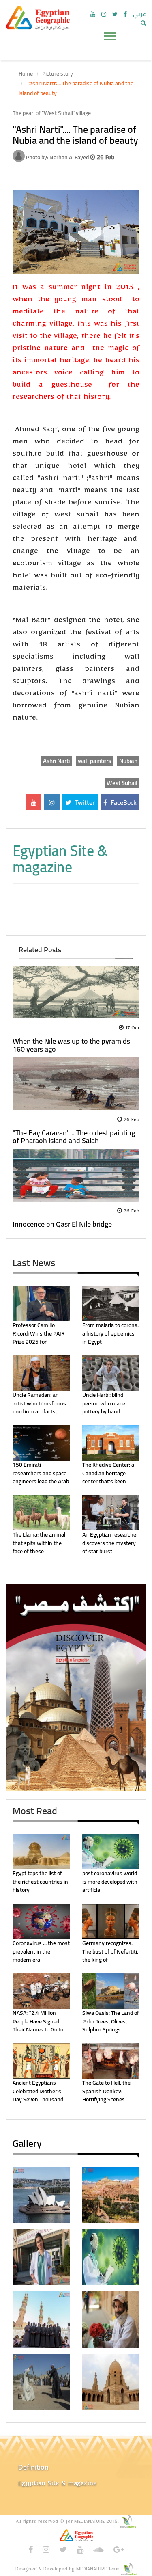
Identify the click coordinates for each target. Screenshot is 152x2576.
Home (26, 73)
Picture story (58, 73)
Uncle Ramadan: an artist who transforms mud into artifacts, (39, 1403)
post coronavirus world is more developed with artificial (110, 1881)
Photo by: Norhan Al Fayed (58, 157)
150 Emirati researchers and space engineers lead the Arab (41, 1473)
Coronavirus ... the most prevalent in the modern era (41, 1951)
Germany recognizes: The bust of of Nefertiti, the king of (110, 1951)
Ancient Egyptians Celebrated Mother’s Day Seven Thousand (38, 2091)
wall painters (94, 761)
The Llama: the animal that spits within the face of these (39, 1543)
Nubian (128, 761)
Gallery (27, 2143)
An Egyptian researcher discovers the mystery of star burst (110, 1543)
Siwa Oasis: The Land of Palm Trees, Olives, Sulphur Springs (111, 2021)
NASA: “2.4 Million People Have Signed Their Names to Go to (38, 2021)
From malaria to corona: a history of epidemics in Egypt (110, 1333)
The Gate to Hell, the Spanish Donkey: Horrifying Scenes (106, 2091)
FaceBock (123, 802)
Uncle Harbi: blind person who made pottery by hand (104, 1403)
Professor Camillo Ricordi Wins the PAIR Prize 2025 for (39, 1333)
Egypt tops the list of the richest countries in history (40, 1881)
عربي (139, 14)
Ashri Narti (56, 761)
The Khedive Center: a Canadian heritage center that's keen (108, 1473)
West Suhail (122, 783)
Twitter (84, 802)
